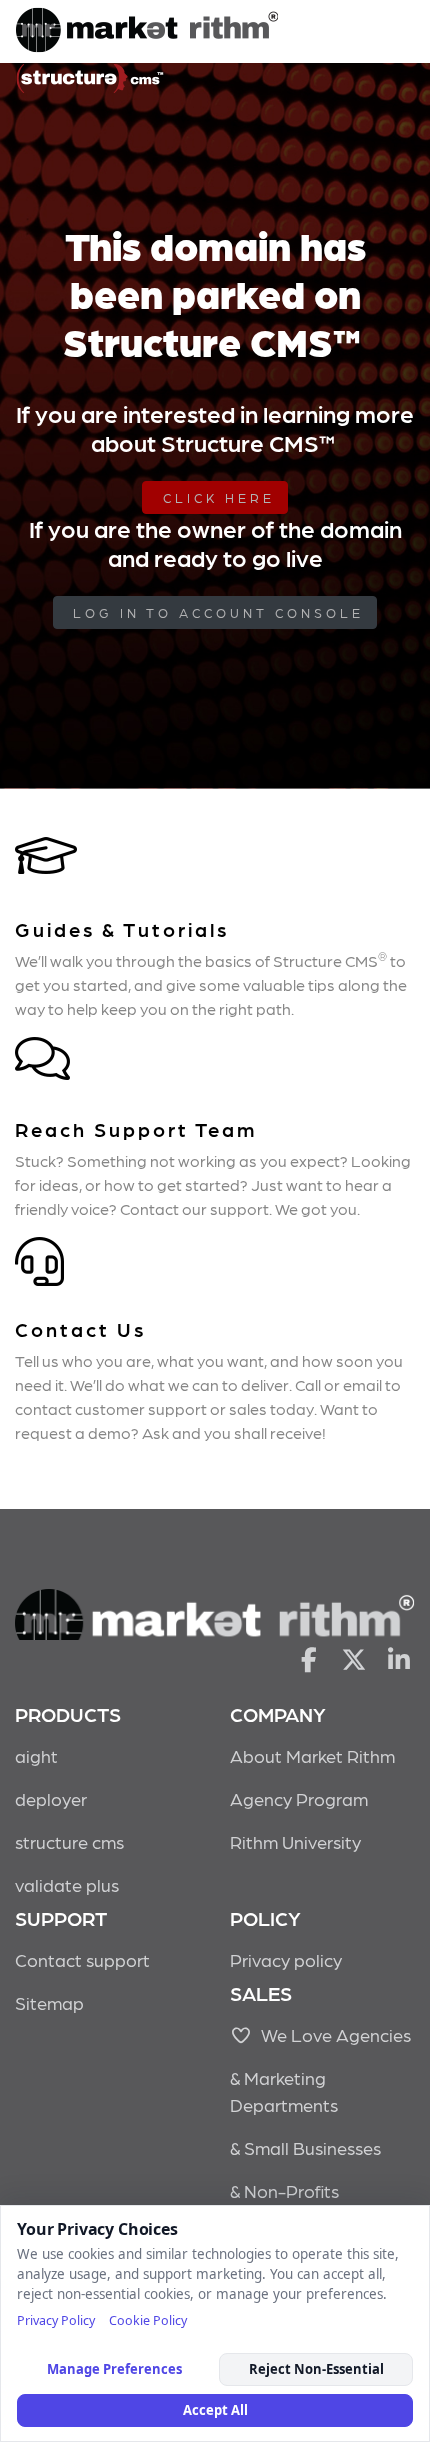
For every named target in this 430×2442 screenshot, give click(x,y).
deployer (51, 1798)
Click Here (219, 497)
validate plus (67, 1884)
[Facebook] (308, 1658)
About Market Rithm (312, 1755)
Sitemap (49, 2002)
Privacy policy (286, 1959)
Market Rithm (147, 32)
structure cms (69, 1841)
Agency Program (299, 1798)
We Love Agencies (332, 2034)
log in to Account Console (218, 612)
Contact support (82, 1959)
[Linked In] (399, 1658)
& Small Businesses (305, 2147)
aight (36, 1755)
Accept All (215, 2410)
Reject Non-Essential (316, 2369)
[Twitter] (354, 1658)
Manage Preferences (114, 2369)
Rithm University (295, 1841)
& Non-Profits (284, 2190)
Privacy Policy (56, 2320)
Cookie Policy (148, 2320)
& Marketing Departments (284, 2091)
